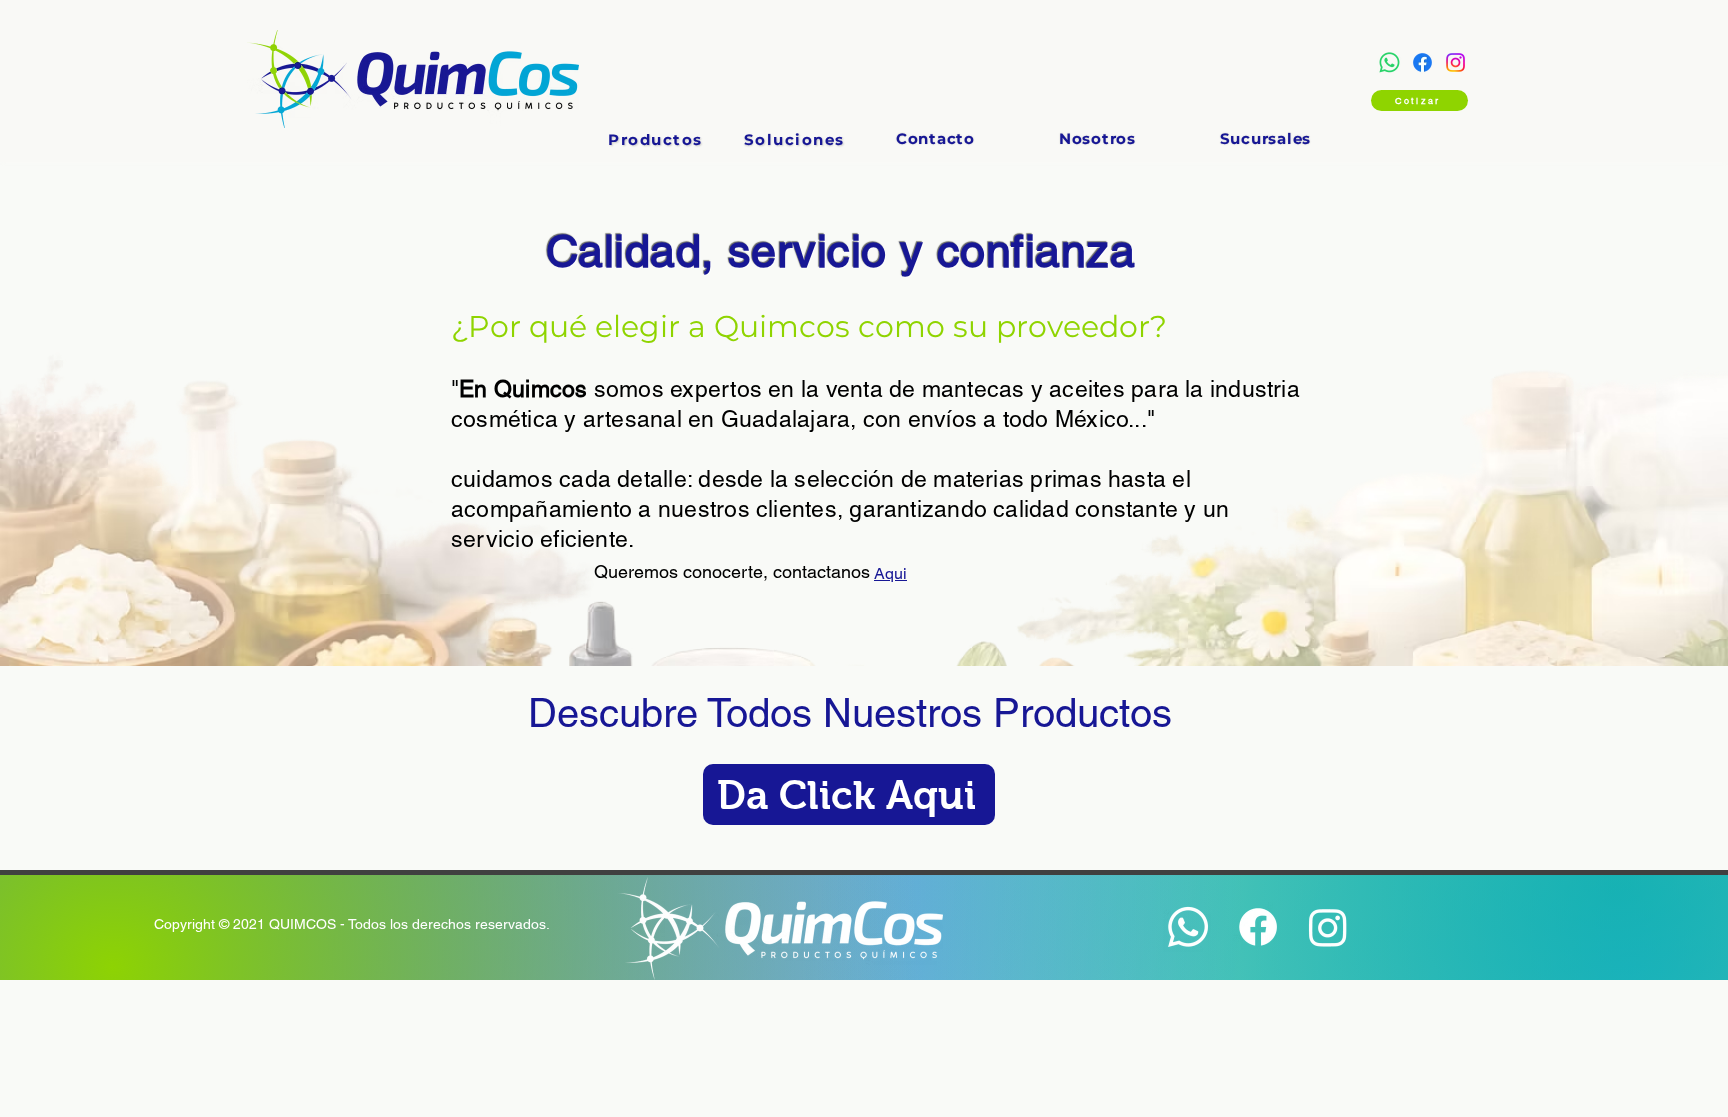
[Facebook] (1422, 62)
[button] (655, 139)
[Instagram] (1455, 62)
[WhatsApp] (1389, 62)
